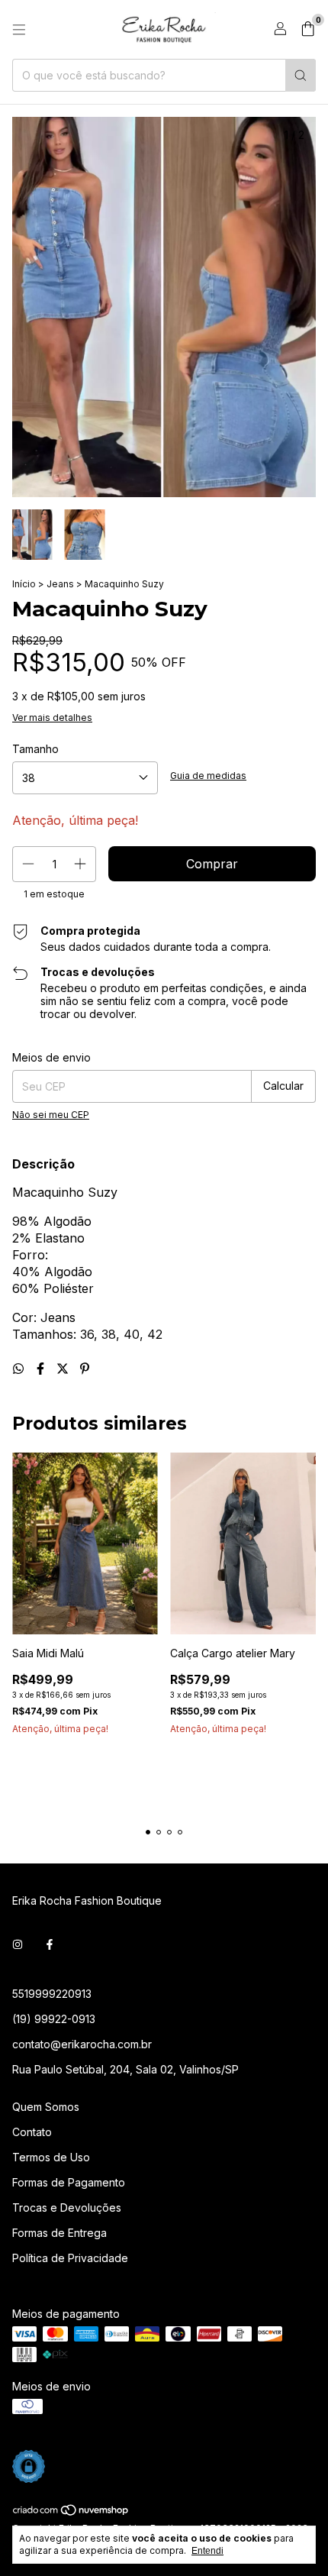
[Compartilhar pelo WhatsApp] (20, 1369)
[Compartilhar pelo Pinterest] (85, 1369)
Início (24, 584)
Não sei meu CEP (51, 1115)
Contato (32, 2132)
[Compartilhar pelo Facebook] (42, 1369)
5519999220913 (52, 1994)
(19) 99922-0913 (54, 2019)
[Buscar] (301, 75)
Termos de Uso (51, 2157)
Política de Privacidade (70, 2258)
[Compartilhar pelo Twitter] (64, 1369)
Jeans (60, 584)
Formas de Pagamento (69, 2182)
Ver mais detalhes (52, 718)
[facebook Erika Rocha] (50, 1944)
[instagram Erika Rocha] (18, 1944)
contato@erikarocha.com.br (82, 2044)
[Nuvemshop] (71, 2513)
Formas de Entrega (59, 2233)
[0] (308, 30)
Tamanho (35, 749)
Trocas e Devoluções (67, 2208)
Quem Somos (46, 2107)
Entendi (207, 2551)
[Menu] (19, 30)
